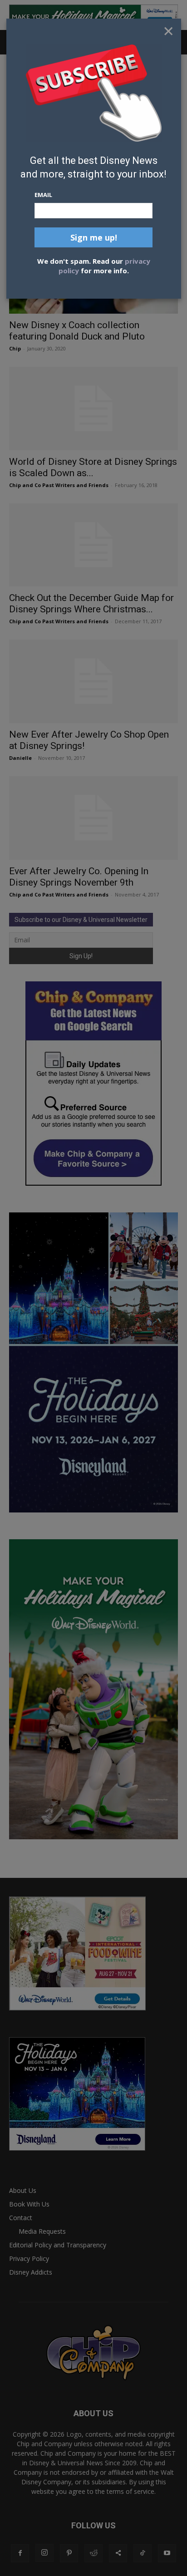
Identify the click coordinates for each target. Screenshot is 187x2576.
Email (43, 195)
